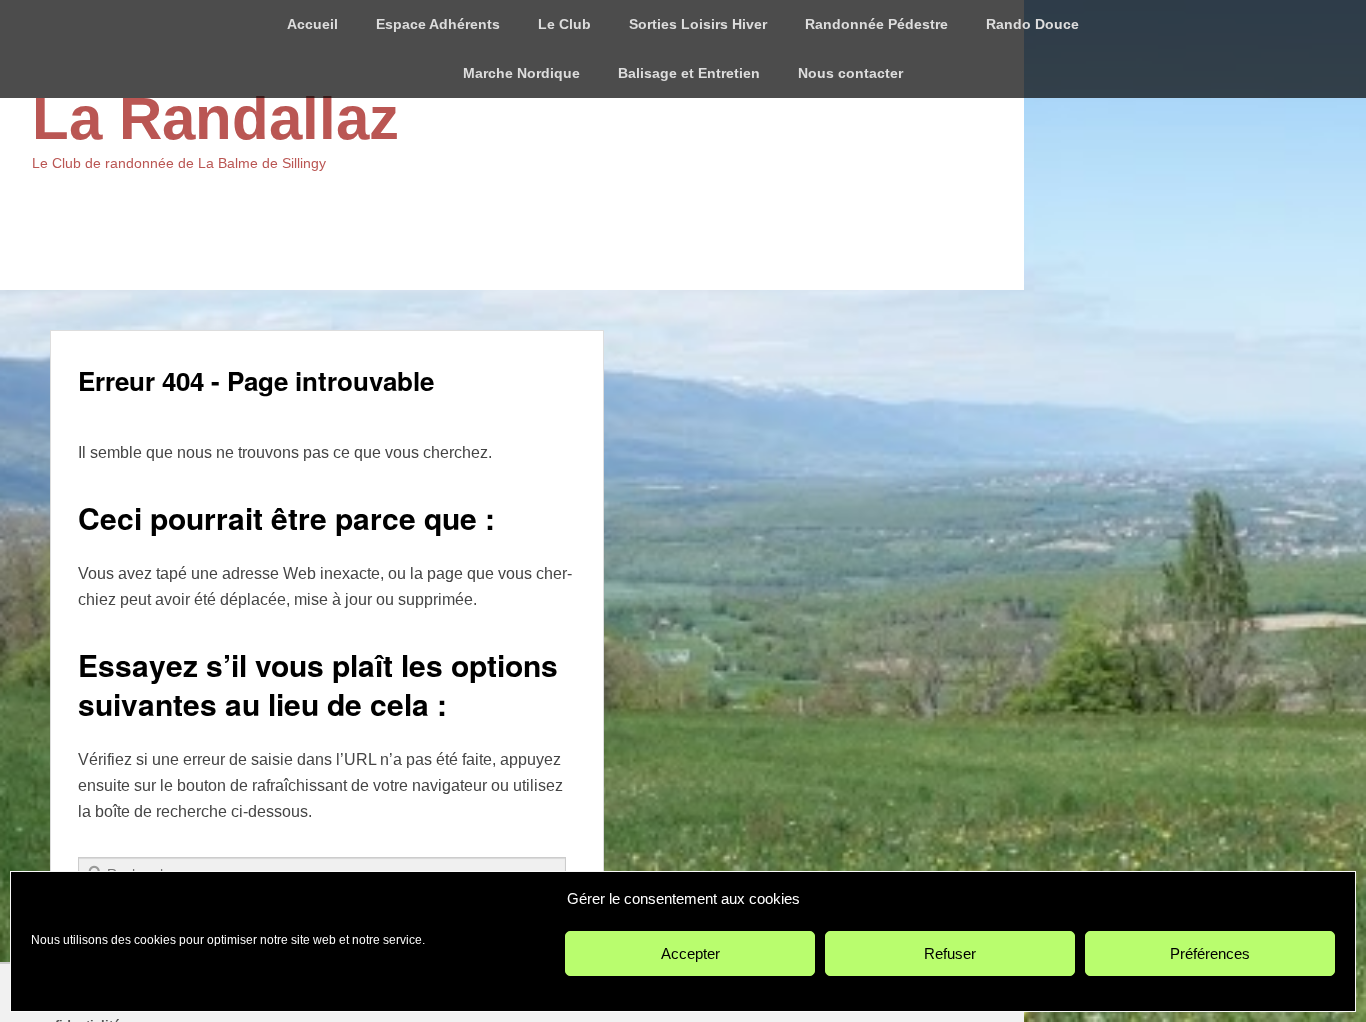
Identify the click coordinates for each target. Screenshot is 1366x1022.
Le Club (564, 24)
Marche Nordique (521, 73)
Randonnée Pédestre (876, 24)
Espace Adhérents (438, 24)
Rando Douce (1032, 24)
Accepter (690, 953)
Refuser (950, 953)
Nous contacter (850, 73)
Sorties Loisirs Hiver (698, 24)
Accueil (312, 24)
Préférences (1210, 953)
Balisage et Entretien (689, 73)
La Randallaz (215, 118)
